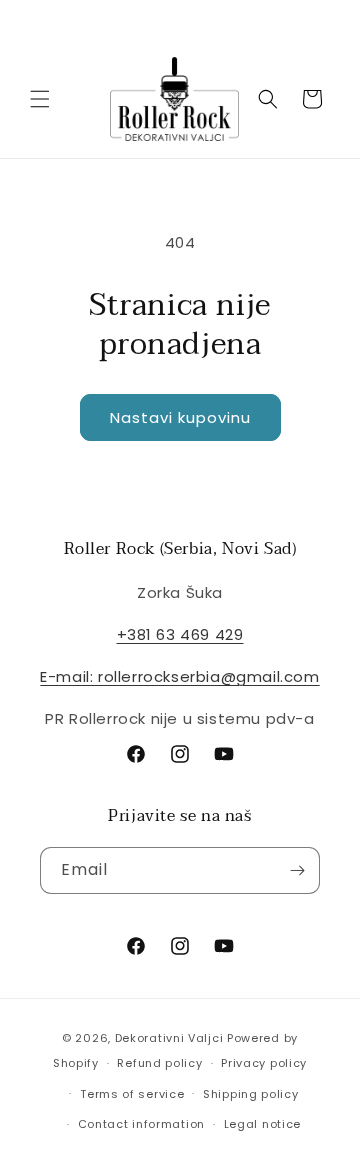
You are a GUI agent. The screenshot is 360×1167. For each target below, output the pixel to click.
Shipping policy (251, 1094)
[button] (40, 99)
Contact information (141, 1124)
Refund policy (159, 1063)
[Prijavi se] (297, 870)
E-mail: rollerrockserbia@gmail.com (179, 676)
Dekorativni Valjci (169, 1038)
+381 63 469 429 (180, 634)
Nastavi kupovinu (180, 417)
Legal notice (262, 1124)
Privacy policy (264, 1063)
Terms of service (132, 1094)
